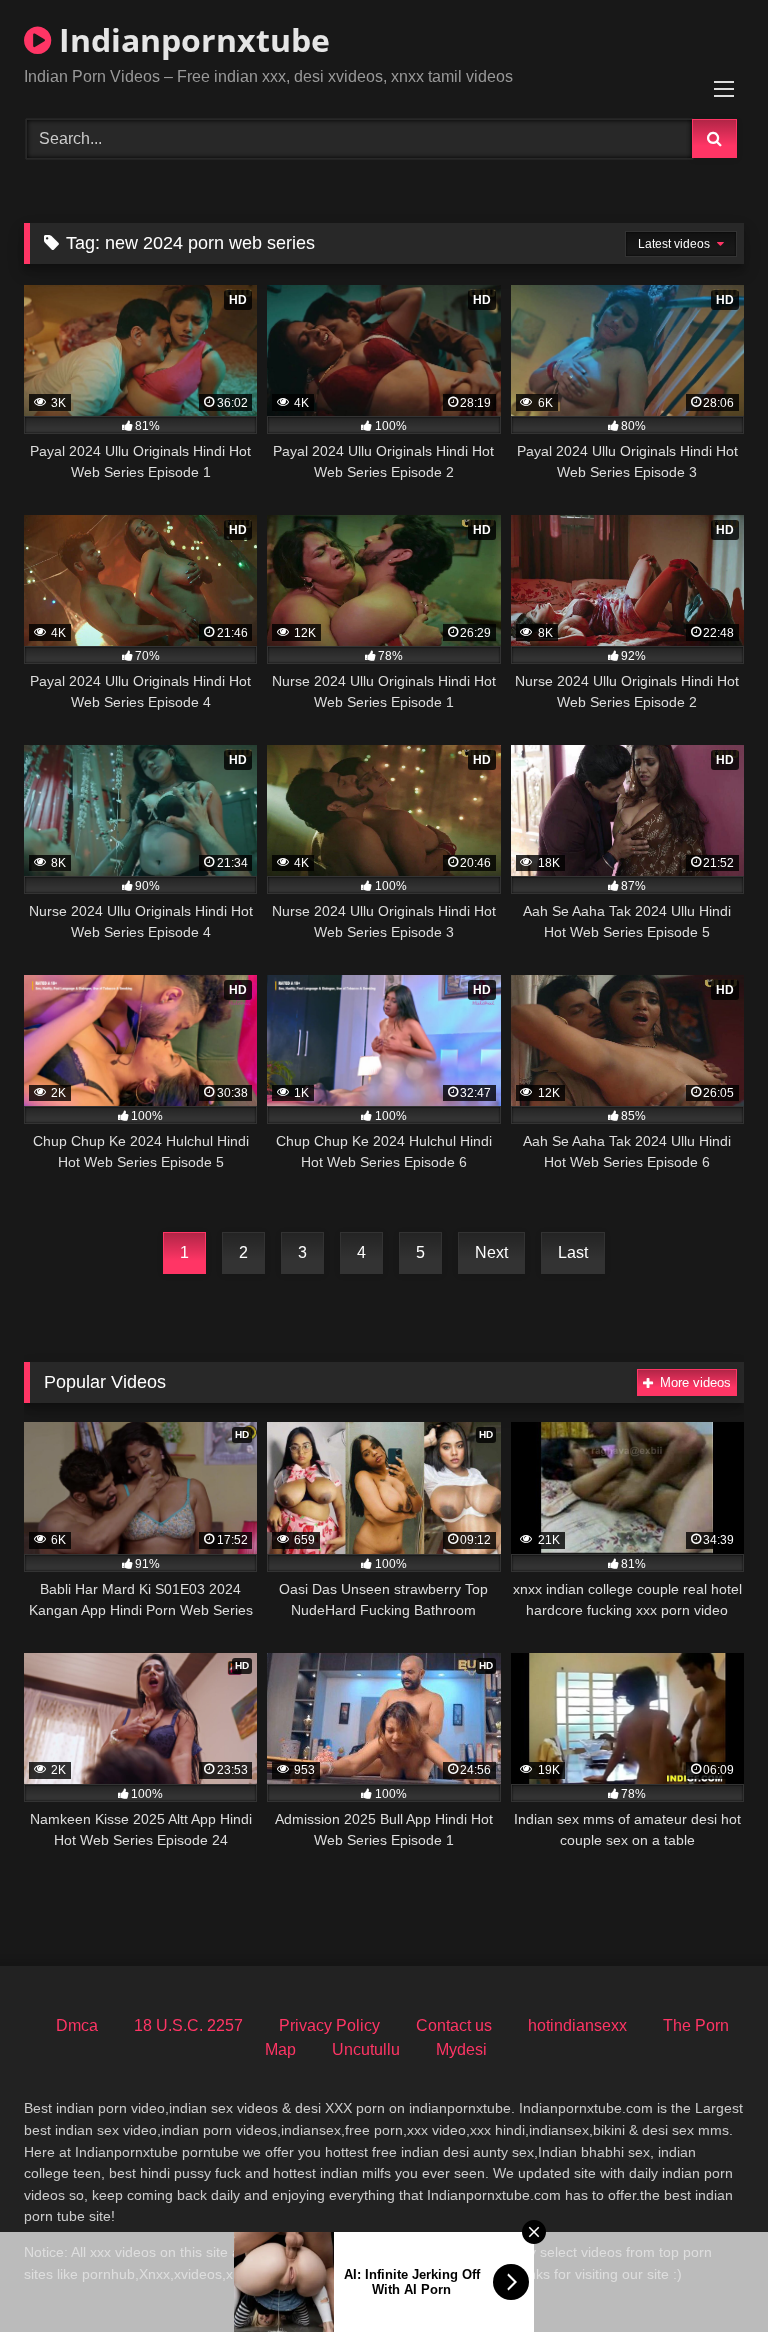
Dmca (77, 2025)
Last (573, 1252)
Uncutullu (366, 2049)
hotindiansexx (577, 2025)
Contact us (454, 2025)
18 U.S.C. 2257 (188, 2025)
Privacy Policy (329, 2025)
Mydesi (461, 2049)
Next (491, 1252)
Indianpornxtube (190, 39)
